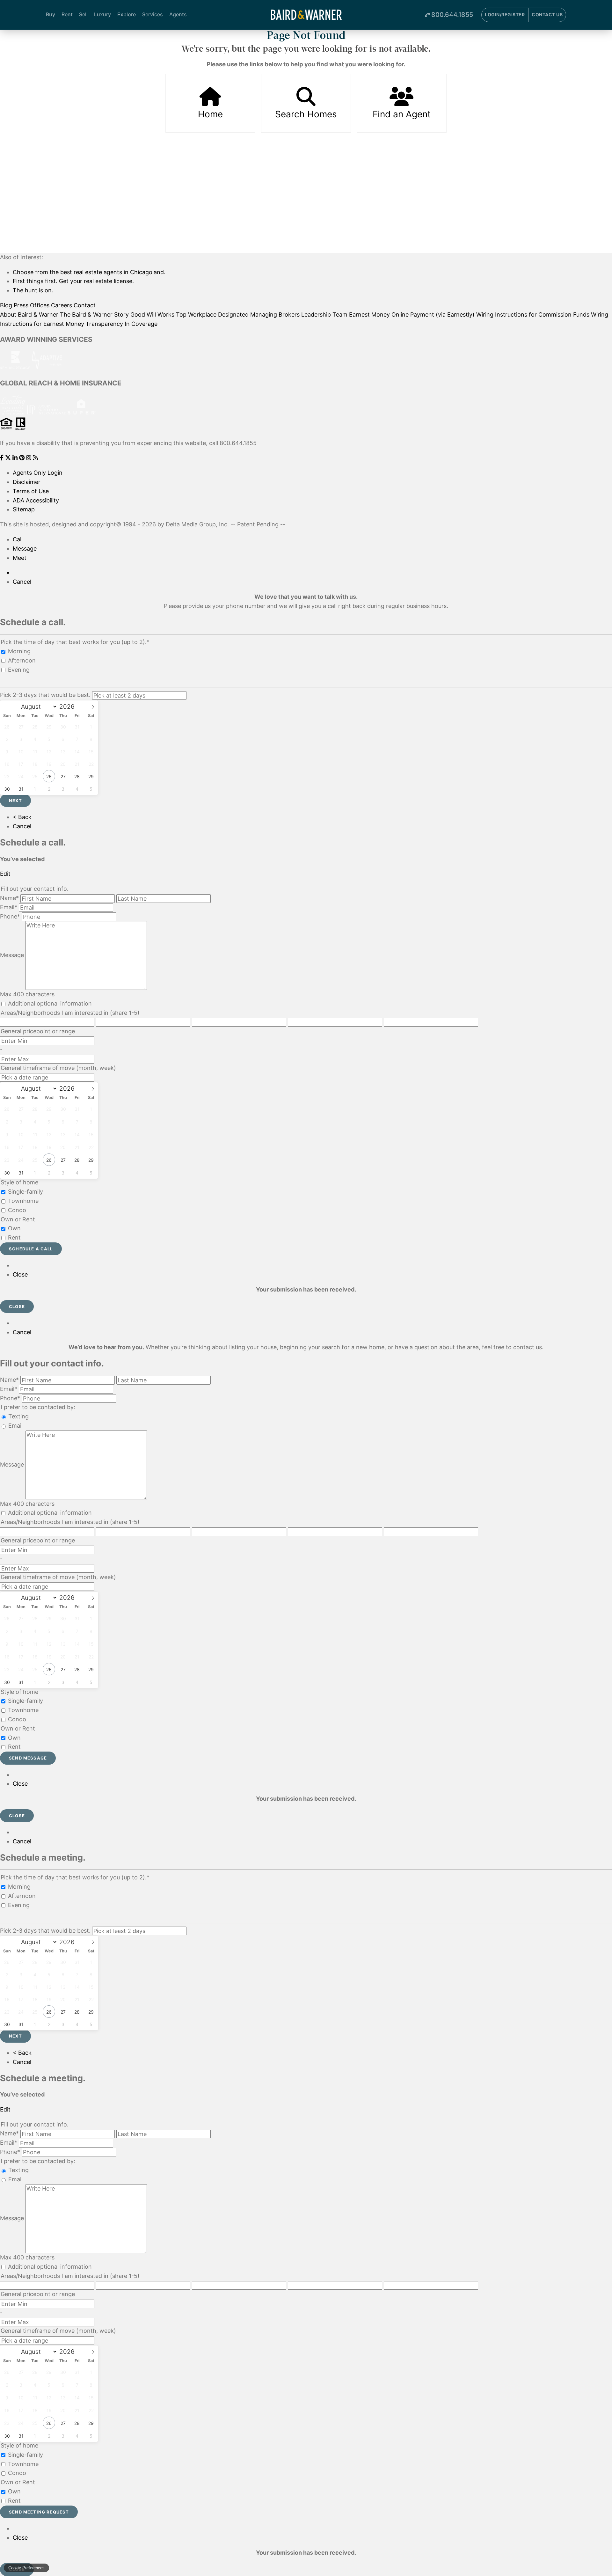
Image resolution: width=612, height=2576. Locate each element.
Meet (20, 558)
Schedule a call (31, 1249)
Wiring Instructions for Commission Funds (533, 315)
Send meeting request (39, 2512)
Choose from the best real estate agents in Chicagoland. (89, 272)
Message (25, 549)
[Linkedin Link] (16, 458)
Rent (67, 14)
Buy (51, 14)
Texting (18, 1416)
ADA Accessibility (36, 500)
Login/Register (505, 15)
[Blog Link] (35, 458)
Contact (85, 305)
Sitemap (24, 509)
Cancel (22, 582)
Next (15, 801)
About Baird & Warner (29, 315)
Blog (6, 305)
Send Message (28, 1758)
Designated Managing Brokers (259, 315)
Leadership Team (324, 315)
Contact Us (547, 15)
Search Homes (306, 114)
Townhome (23, 1201)
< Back (22, 817)
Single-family (25, 1192)
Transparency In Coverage (122, 324)
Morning (19, 651)
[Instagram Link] (29, 458)
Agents (178, 14)
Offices (40, 305)
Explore (127, 14)
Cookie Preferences (26, 2568)
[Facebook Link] (3, 458)
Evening (19, 670)
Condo (17, 1210)
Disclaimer (27, 482)
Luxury (102, 14)
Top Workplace (196, 315)
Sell (83, 14)
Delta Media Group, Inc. (197, 524)
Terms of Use (31, 491)
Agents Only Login (38, 473)
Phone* (10, 916)
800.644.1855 (452, 15)
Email (15, 1426)
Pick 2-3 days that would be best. (45, 695)
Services (153, 14)
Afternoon (22, 660)
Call (18, 539)
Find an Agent (402, 114)
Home (210, 114)
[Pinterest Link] (23, 458)
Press (21, 305)
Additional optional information (50, 1003)
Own (14, 1228)
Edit (5, 874)
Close (20, 1274)
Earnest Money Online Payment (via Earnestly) (412, 315)
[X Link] (9, 458)
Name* (9, 898)
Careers (62, 305)
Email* (9, 907)
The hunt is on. (33, 290)
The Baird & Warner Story (94, 315)
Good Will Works (152, 315)
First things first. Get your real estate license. (73, 281)
